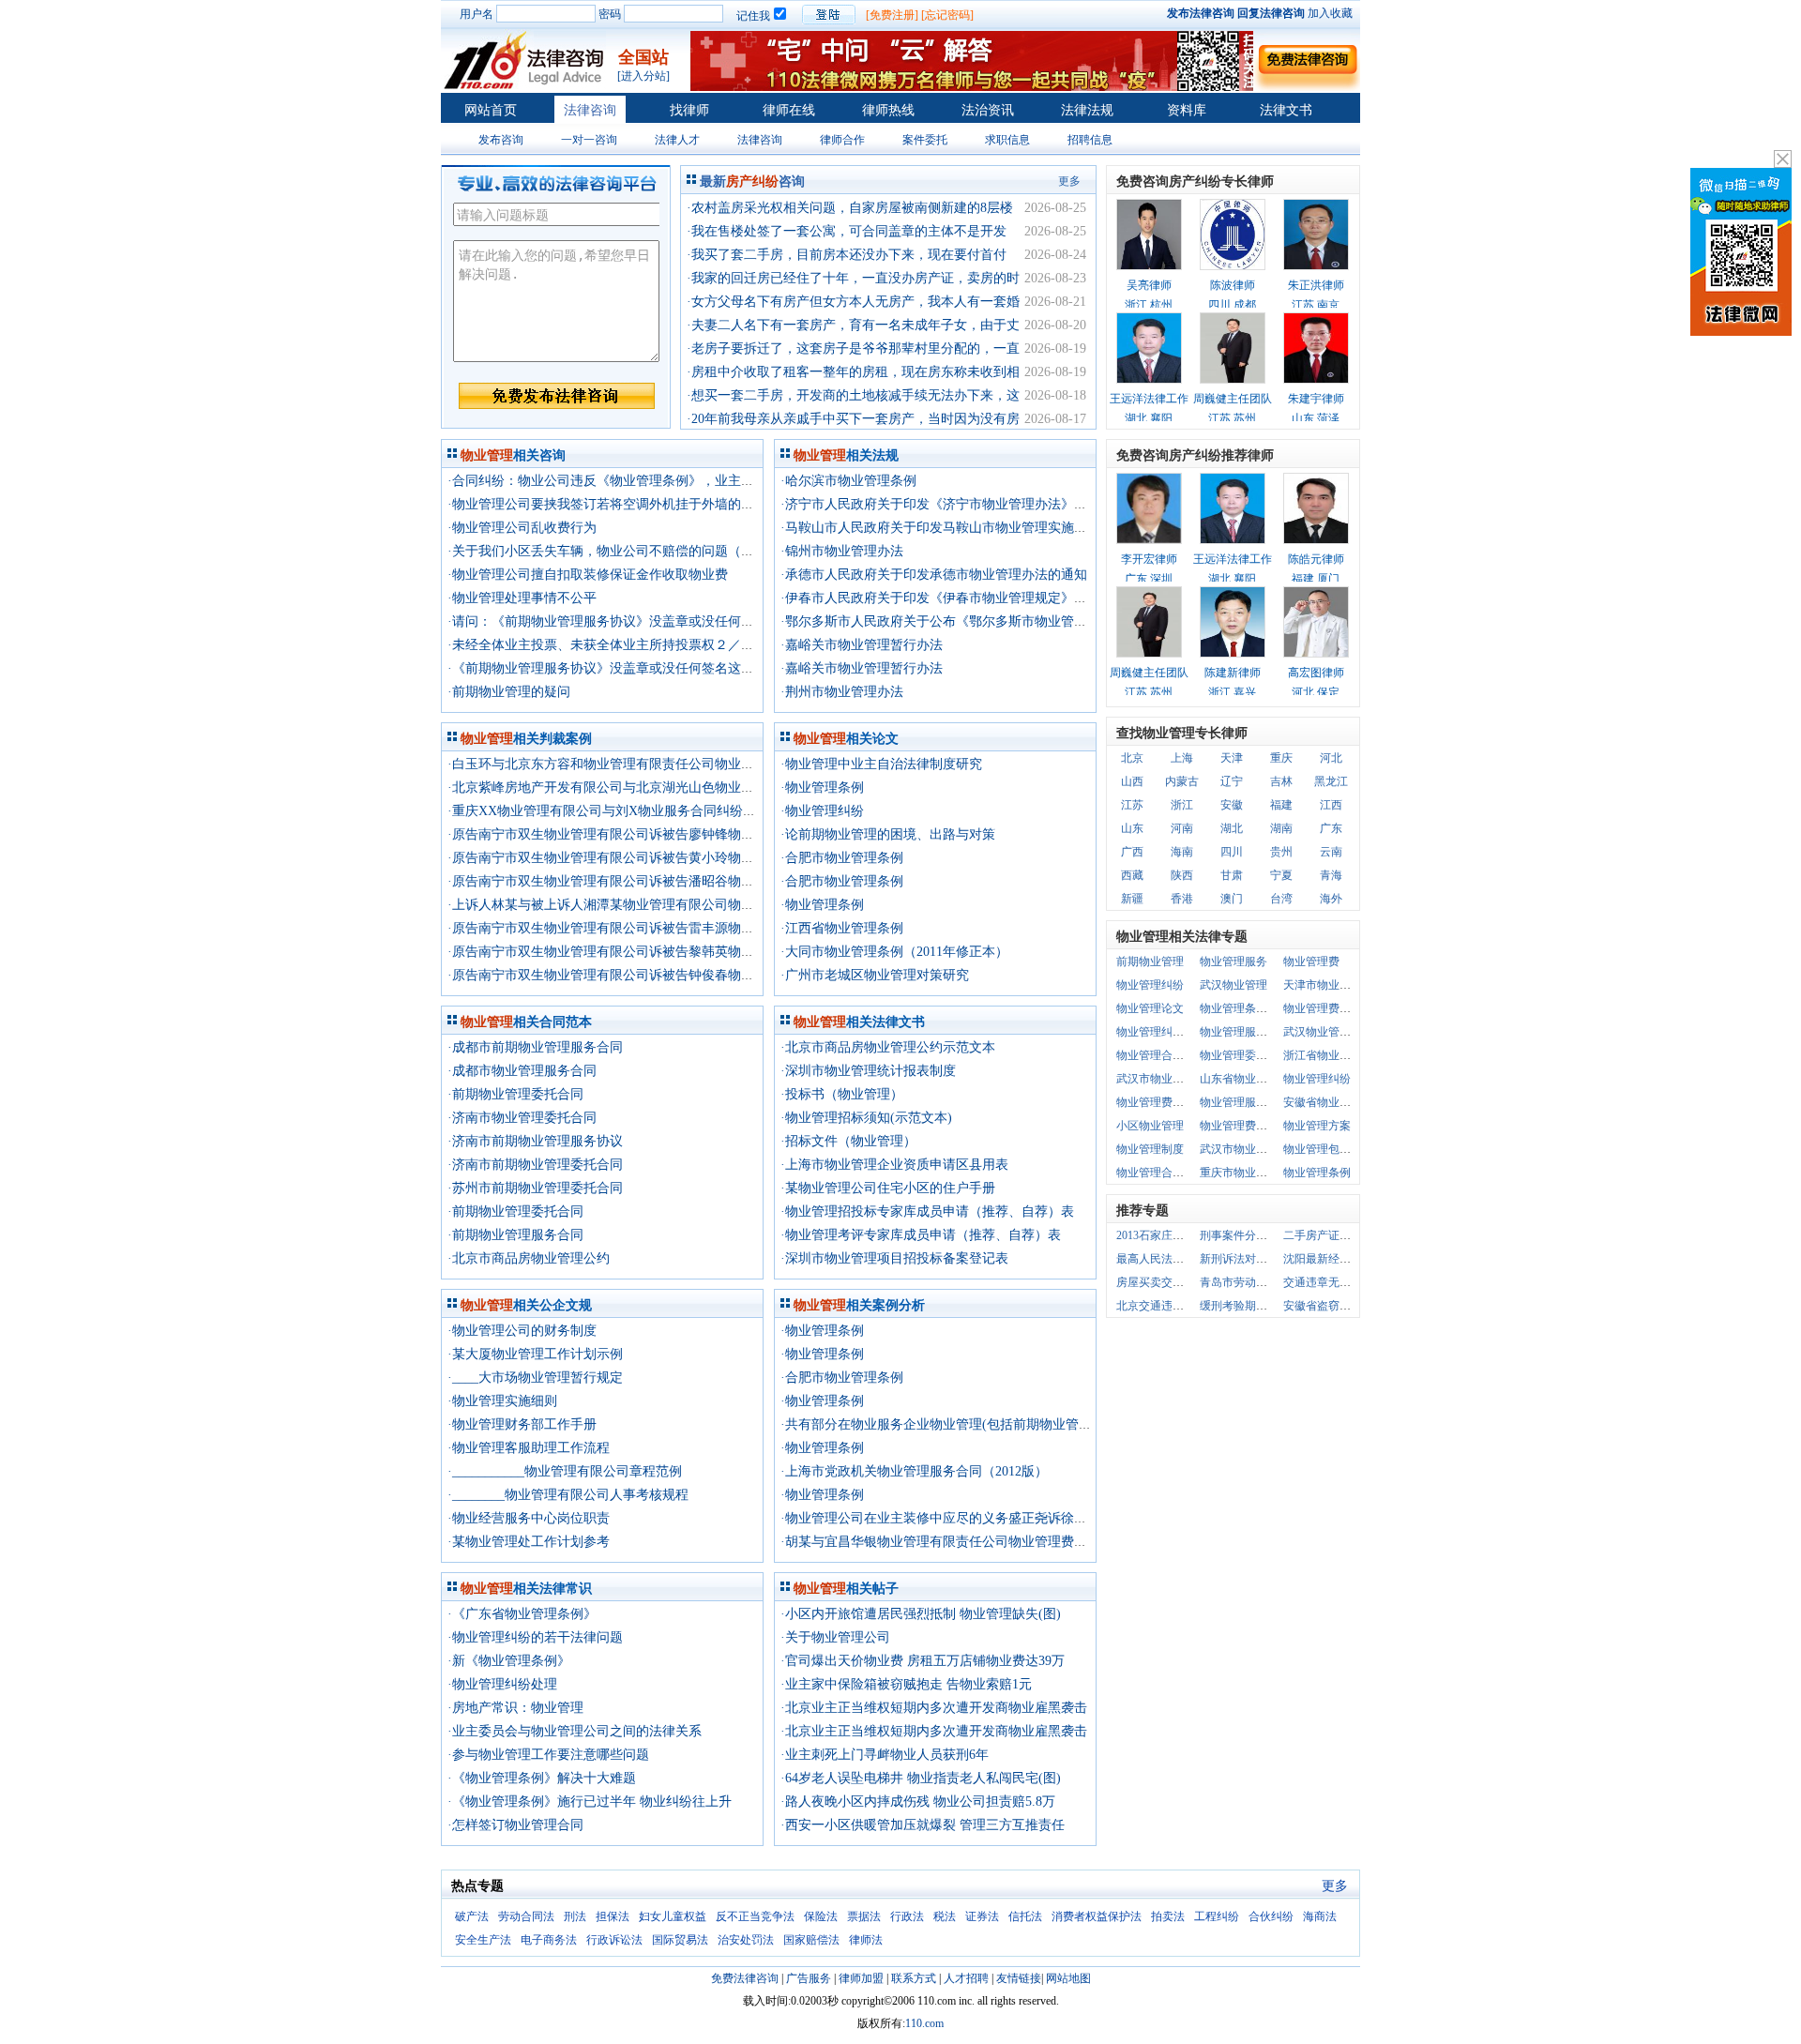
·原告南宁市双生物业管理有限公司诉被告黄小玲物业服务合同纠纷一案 (653, 858)
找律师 (689, 110)
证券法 (982, 1916)
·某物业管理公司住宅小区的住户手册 (888, 1188)
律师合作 (842, 140)
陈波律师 (1233, 285)
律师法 (866, 1940)
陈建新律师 (1233, 673)
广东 (1331, 828)
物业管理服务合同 (1245, 1032)
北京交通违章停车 (1161, 1306)
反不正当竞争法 (755, 1916)
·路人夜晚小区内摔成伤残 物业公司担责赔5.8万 (918, 1802)
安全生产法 (483, 1940)
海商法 (1320, 1916)
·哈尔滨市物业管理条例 (848, 481)
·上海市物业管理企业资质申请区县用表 (894, 1165)
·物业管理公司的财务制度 (522, 1331)
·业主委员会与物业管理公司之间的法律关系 (575, 1731)
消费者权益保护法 (1097, 1916)
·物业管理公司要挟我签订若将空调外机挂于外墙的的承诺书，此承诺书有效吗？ (680, 504)
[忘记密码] (947, 15)
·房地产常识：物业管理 (515, 1708)
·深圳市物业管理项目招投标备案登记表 (894, 1258)
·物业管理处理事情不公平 (522, 598)
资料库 (1187, 110)
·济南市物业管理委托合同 (522, 1118)
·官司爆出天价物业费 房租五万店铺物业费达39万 (923, 1661)
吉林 (1281, 781)
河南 (1182, 828)
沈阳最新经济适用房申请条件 (1356, 1259)
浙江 (1182, 805)
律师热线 (888, 110)
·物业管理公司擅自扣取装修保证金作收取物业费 (588, 575)
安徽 (1232, 805)
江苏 (1132, 805)
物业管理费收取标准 (1334, 1008)
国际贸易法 (680, 1940)
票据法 (864, 1916)
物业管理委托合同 (1245, 1055)
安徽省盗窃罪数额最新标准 (1351, 1306)
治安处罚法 (746, 1940)
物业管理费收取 (1239, 1126)
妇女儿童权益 (673, 1916)
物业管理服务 (1233, 961)
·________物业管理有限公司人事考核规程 (568, 1495)
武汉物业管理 (1233, 985)
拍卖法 (1168, 1916)
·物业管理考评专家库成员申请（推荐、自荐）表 (921, 1235)
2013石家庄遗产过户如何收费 (1189, 1235)
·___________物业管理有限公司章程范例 (565, 1471)
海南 (1182, 852)
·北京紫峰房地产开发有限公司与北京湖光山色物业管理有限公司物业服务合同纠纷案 (693, 787)
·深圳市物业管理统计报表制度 (868, 1071)
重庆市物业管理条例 (1250, 1173)
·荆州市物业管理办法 (842, 692)
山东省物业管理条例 (1250, 1079)
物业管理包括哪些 (1328, 1149)
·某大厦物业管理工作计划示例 (535, 1354)
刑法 (575, 1916)
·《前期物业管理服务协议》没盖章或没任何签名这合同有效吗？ (634, 668)
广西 (1132, 852)
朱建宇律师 (1316, 399)
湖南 (1281, 828)
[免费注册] (892, 15)
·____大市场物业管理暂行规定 (535, 1378)
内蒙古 (1182, 781)
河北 (1331, 758)
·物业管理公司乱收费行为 (522, 528)
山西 (1132, 781)
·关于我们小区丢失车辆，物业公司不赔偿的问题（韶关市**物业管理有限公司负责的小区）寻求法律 (739, 551)
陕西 (1182, 875)
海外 (1331, 899)
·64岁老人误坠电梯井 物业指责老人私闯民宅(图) (921, 1778)
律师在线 (789, 110)
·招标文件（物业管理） (848, 1141)
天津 (1232, 758)
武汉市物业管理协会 (1250, 1149)
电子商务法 (549, 1940)
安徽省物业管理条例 (1334, 1102)
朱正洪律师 (1316, 285)
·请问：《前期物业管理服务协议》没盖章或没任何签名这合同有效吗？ (653, 621)
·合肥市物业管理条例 (842, 858)
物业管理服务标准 (1245, 1102)
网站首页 (491, 110)
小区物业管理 (1150, 1126)
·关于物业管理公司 (835, 1637)
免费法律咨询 (745, 1978)
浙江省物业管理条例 (1334, 1055)
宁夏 (1281, 875)
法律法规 (1087, 110)
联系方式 (914, 1978)
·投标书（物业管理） (842, 1094)
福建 (1281, 805)
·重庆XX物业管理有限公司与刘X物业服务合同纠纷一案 (608, 811)
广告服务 (809, 1978)
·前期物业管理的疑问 (509, 692)
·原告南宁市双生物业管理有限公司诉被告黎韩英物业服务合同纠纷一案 (653, 952)
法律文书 (1286, 110)
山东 (1132, 828)
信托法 (1025, 1916)
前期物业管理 (1150, 961)
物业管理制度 (1150, 1149)
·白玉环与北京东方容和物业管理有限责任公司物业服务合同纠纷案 (640, 764)
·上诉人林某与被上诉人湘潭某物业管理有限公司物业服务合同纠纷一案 (653, 905)
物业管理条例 (1317, 1173)
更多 (1069, 181)
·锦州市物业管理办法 (842, 551)
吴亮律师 (1149, 285)
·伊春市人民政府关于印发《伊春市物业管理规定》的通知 (947, 598)
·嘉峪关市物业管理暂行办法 (862, 645)
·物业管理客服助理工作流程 (529, 1448)
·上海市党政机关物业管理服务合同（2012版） (914, 1471)
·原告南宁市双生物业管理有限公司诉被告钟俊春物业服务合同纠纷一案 (653, 975)
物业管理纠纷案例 (1161, 1032)
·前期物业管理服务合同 (515, 1235)
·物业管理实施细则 (502, 1401)
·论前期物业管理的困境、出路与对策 (888, 834)
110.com (924, 2023)
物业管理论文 (1150, 1008)
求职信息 (1007, 140)
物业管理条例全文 (1245, 1008)
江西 (1331, 805)
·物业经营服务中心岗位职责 (529, 1518)
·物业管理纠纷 (822, 811)
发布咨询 (501, 140)
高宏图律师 (1316, 673)
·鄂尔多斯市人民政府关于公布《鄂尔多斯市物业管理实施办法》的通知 (986, 621)
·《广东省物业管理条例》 (522, 1614)
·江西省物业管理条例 (842, 928)
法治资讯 (988, 110)
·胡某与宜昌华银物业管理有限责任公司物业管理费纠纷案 (947, 1542)
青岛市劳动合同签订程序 (1262, 1282)
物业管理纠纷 (1150, 985)
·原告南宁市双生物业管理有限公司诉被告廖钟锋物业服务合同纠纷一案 (653, 834)
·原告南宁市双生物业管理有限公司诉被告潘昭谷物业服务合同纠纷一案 (653, 881)
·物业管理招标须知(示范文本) (866, 1118)
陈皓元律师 (1316, 559)
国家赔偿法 (811, 1940)
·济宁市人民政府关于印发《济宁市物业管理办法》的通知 (947, 504)
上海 (1182, 758)
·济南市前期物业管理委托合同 (535, 1165)
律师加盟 (861, 1978)
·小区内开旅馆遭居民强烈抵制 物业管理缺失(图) (921, 1614)
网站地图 (1068, 1978)
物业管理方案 (1317, 1126)
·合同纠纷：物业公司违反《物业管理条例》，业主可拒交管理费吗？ (647, 481)
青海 (1331, 875)
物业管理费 (1311, 961)
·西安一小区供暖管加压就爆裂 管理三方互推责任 (923, 1825)
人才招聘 (966, 1978)
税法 (945, 1916)
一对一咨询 (589, 140)
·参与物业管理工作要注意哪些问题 (548, 1755)
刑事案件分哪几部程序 (1256, 1235)
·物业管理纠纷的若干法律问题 (535, 1637)
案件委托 (925, 140)
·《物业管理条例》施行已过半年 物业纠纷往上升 (590, 1802)
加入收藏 (1330, 13)
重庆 (1281, 758)
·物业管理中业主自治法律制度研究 (881, 764)
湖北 (1232, 828)
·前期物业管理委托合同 (515, 1094)
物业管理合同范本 (1161, 1055)
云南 (1331, 852)
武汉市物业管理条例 (1167, 1079)
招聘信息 (1090, 140)
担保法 (613, 1916)
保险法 (821, 1916)
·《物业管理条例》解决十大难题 (542, 1778)
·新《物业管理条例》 (509, 1661)
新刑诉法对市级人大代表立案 (1273, 1259)
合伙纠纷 (1271, 1916)
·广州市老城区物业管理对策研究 (875, 975)
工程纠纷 (1217, 1916)
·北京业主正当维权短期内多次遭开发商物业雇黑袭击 (934, 1708)
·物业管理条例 (822, 787)
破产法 (472, 1916)
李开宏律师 (1149, 559)
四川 (1232, 852)
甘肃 (1232, 875)
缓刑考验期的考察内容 (1256, 1306)
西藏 (1132, 875)
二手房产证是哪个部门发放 (1351, 1235)
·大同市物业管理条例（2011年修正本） (894, 952)
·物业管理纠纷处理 (502, 1684)
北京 (1132, 758)
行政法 (907, 1916)
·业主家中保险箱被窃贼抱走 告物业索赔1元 (906, 1684)
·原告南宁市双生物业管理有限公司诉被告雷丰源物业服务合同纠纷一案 (653, 928)
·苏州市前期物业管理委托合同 (535, 1188)
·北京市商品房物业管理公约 (529, 1258)
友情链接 (1019, 1978)
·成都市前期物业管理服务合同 (535, 1047)
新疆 (1132, 899)
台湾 (1281, 899)
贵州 (1281, 852)
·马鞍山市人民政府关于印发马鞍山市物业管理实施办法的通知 (960, 528)
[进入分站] (643, 76)
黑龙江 (1331, 781)
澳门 (1232, 899)
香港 (1182, 899)
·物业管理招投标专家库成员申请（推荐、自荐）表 (927, 1211)
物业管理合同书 (1156, 1173)
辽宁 (1232, 781)
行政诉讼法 (614, 1940)
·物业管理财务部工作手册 (522, 1424)
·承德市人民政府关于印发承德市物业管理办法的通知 (934, 575)
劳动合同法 (526, 1916)
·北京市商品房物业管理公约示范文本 (888, 1047)
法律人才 (677, 140)
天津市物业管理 (1323, 985)
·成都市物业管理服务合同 (522, 1071)
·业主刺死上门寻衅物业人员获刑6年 (885, 1755)
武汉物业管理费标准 (1334, 1032)
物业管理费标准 (1156, 1102)
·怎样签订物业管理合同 (515, 1825)
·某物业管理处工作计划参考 (529, 1542)
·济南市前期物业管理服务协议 (535, 1141)
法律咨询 (590, 110)
